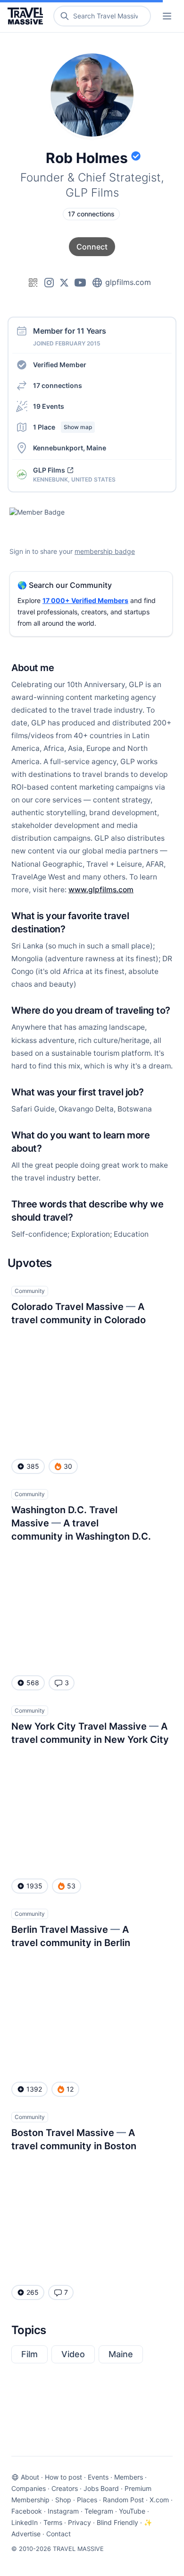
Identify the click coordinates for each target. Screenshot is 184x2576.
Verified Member (60, 365)
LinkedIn (25, 2522)
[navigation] (167, 16)
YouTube (132, 2511)
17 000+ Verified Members (85, 600)
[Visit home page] (27, 16)
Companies (29, 2488)
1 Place (63, 427)
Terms (53, 2522)
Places (87, 2500)
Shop (63, 2500)
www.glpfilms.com (101, 890)
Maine (121, 2354)
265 (33, 2292)
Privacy (79, 2522)
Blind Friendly (117, 2522)
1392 (34, 2089)
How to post (63, 2477)
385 (33, 1466)
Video (73, 2354)
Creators (65, 2488)
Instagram (63, 2511)
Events (98, 2477)
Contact (59, 2534)
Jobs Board (101, 2488)
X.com (159, 2500)
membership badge (105, 551)
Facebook (27, 2511)
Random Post (123, 2500)
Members (129, 2477)
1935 (34, 1886)
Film (29, 2354)
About (30, 2477)
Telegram (99, 2511)
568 (33, 1683)
